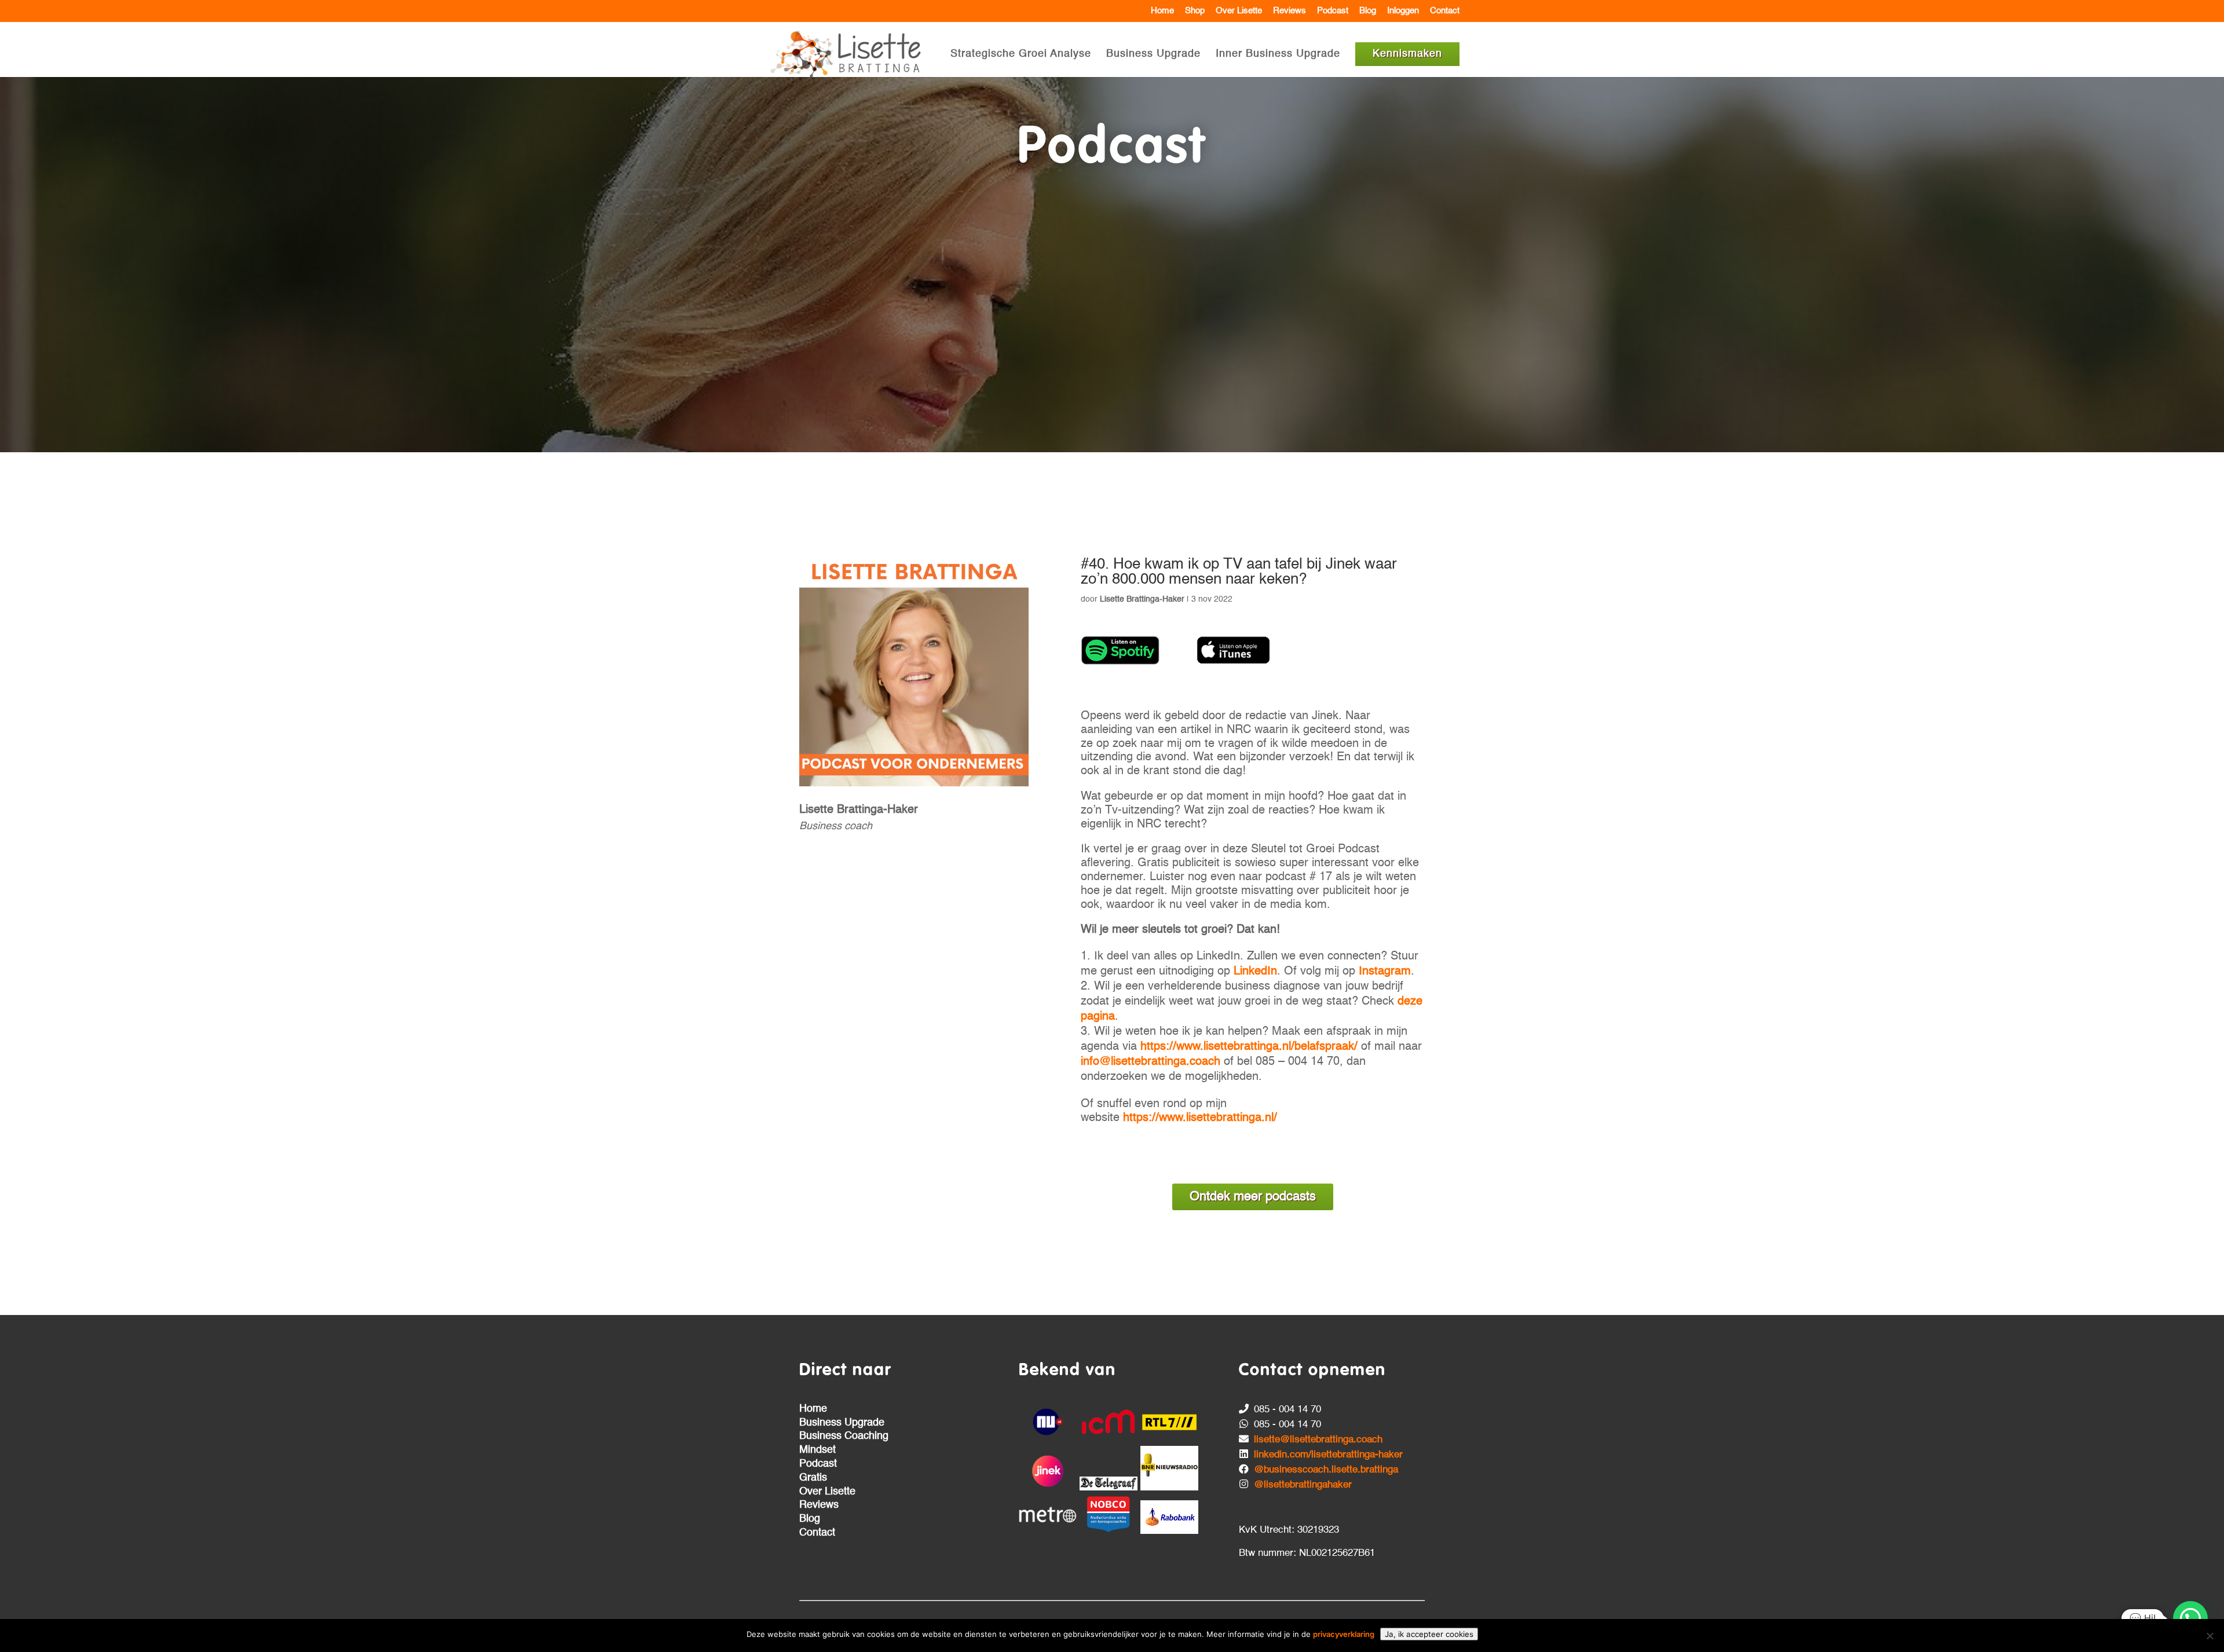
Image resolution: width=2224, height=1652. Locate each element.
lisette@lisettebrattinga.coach (1318, 1440)
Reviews (1290, 11)
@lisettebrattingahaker (1303, 1485)
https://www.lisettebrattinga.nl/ (1200, 1118)
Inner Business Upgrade (1278, 54)
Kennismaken (1407, 54)
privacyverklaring (1344, 1634)
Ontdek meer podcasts (1253, 1197)
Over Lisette (1239, 11)
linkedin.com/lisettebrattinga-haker (1328, 1455)
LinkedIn (1255, 972)
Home (1162, 11)
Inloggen (1403, 11)
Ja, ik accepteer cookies (1429, 1634)
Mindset (817, 1450)
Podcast (1333, 11)
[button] (2190, 1618)
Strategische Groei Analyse (1021, 54)
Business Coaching (844, 1436)
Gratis (813, 1478)
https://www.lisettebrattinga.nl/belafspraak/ (1249, 1047)
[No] (2210, 1636)
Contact (1445, 11)
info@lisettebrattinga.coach (1151, 1062)
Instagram (1385, 972)
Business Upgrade (1153, 54)
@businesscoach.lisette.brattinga (1326, 1470)
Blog (1368, 11)
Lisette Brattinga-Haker (1142, 599)
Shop (1195, 11)
